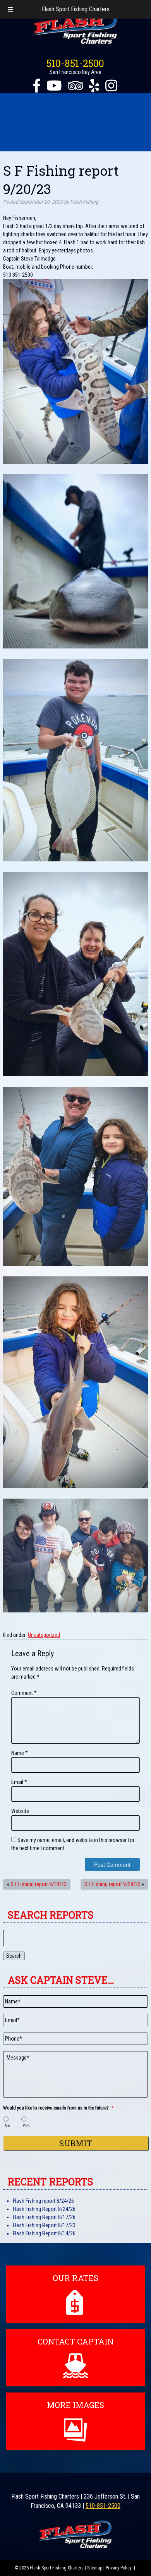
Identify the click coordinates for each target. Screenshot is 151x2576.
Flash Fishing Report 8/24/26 (44, 2209)
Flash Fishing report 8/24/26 (43, 2201)
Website (20, 1811)
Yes (26, 2126)
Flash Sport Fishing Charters (76, 9)
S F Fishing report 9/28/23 (112, 1884)
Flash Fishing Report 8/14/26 (44, 2233)
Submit (76, 2143)
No (8, 2126)
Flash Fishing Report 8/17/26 (44, 2217)
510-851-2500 (75, 63)
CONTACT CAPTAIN (75, 2341)
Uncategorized (44, 1635)
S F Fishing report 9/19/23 (39, 1884)
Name (20, 1753)
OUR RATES (75, 2278)
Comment (24, 1693)
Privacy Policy (119, 2568)
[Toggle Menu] (10, 9)
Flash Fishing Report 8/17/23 (44, 2225)
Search (14, 1956)
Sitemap (95, 2568)
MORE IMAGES (75, 2405)
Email (19, 1782)
